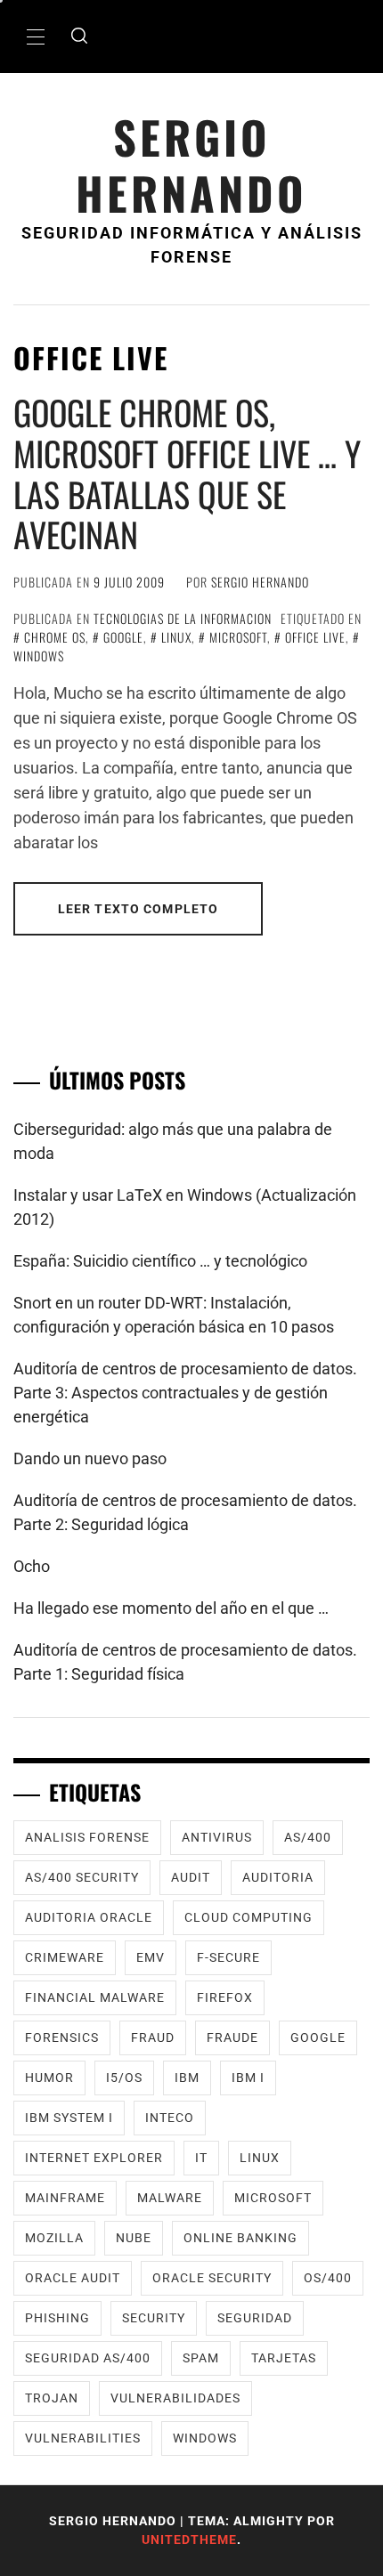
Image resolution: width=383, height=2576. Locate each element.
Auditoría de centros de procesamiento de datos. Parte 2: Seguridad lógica (185, 1512)
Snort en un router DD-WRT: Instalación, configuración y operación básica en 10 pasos (174, 1315)
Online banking (240, 2238)
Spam (201, 2358)
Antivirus (217, 1837)
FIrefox (225, 1997)
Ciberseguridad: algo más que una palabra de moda (173, 1141)
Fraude (232, 2037)
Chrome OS (55, 637)
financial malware (95, 1997)
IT (201, 2158)
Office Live (315, 637)
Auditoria (278, 1877)
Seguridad (255, 2318)
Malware (170, 2198)
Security (154, 2318)
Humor (49, 2078)
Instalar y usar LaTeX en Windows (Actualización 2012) (185, 1207)
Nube (134, 2238)
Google (123, 637)
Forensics (62, 2037)
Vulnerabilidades (175, 2398)
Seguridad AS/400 (88, 2358)
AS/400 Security (82, 1877)
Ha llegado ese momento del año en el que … (171, 1608)
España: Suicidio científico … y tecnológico (160, 1261)
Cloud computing (249, 1917)
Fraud (153, 2037)
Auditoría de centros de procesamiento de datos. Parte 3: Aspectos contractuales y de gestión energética (185, 1393)
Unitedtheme (189, 2540)
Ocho (32, 1566)
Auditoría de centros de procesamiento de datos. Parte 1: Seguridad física (185, 1662)
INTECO (170, 2118)
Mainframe (65, 2198)
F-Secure (228, 1957)
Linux (176, 637)
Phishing (57, 2318)
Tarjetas (284, 2358)
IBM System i (69, 2118)
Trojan (52, 2398)
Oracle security (212, 2278)
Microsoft (238, 637)
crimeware (65, 1957)
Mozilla (54, 2238)
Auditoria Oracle (89, 1917)
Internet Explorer (94, 2158)
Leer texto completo (138, 909)
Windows (205, 2438)
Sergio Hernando (191, 165)
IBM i (248, 2078)
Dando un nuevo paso (90, 1458)
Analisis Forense (87, 1837)
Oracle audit (73, 2278)
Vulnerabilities (83, 2438)
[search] (79, 36)
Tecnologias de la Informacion (183, 618)
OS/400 (328, 2278)
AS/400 (308, 1837)
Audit (191, 1877)
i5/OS (124, 2078)
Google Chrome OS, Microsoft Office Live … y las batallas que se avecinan (187, 473)
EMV (151, 1957)
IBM (187, 2078)
